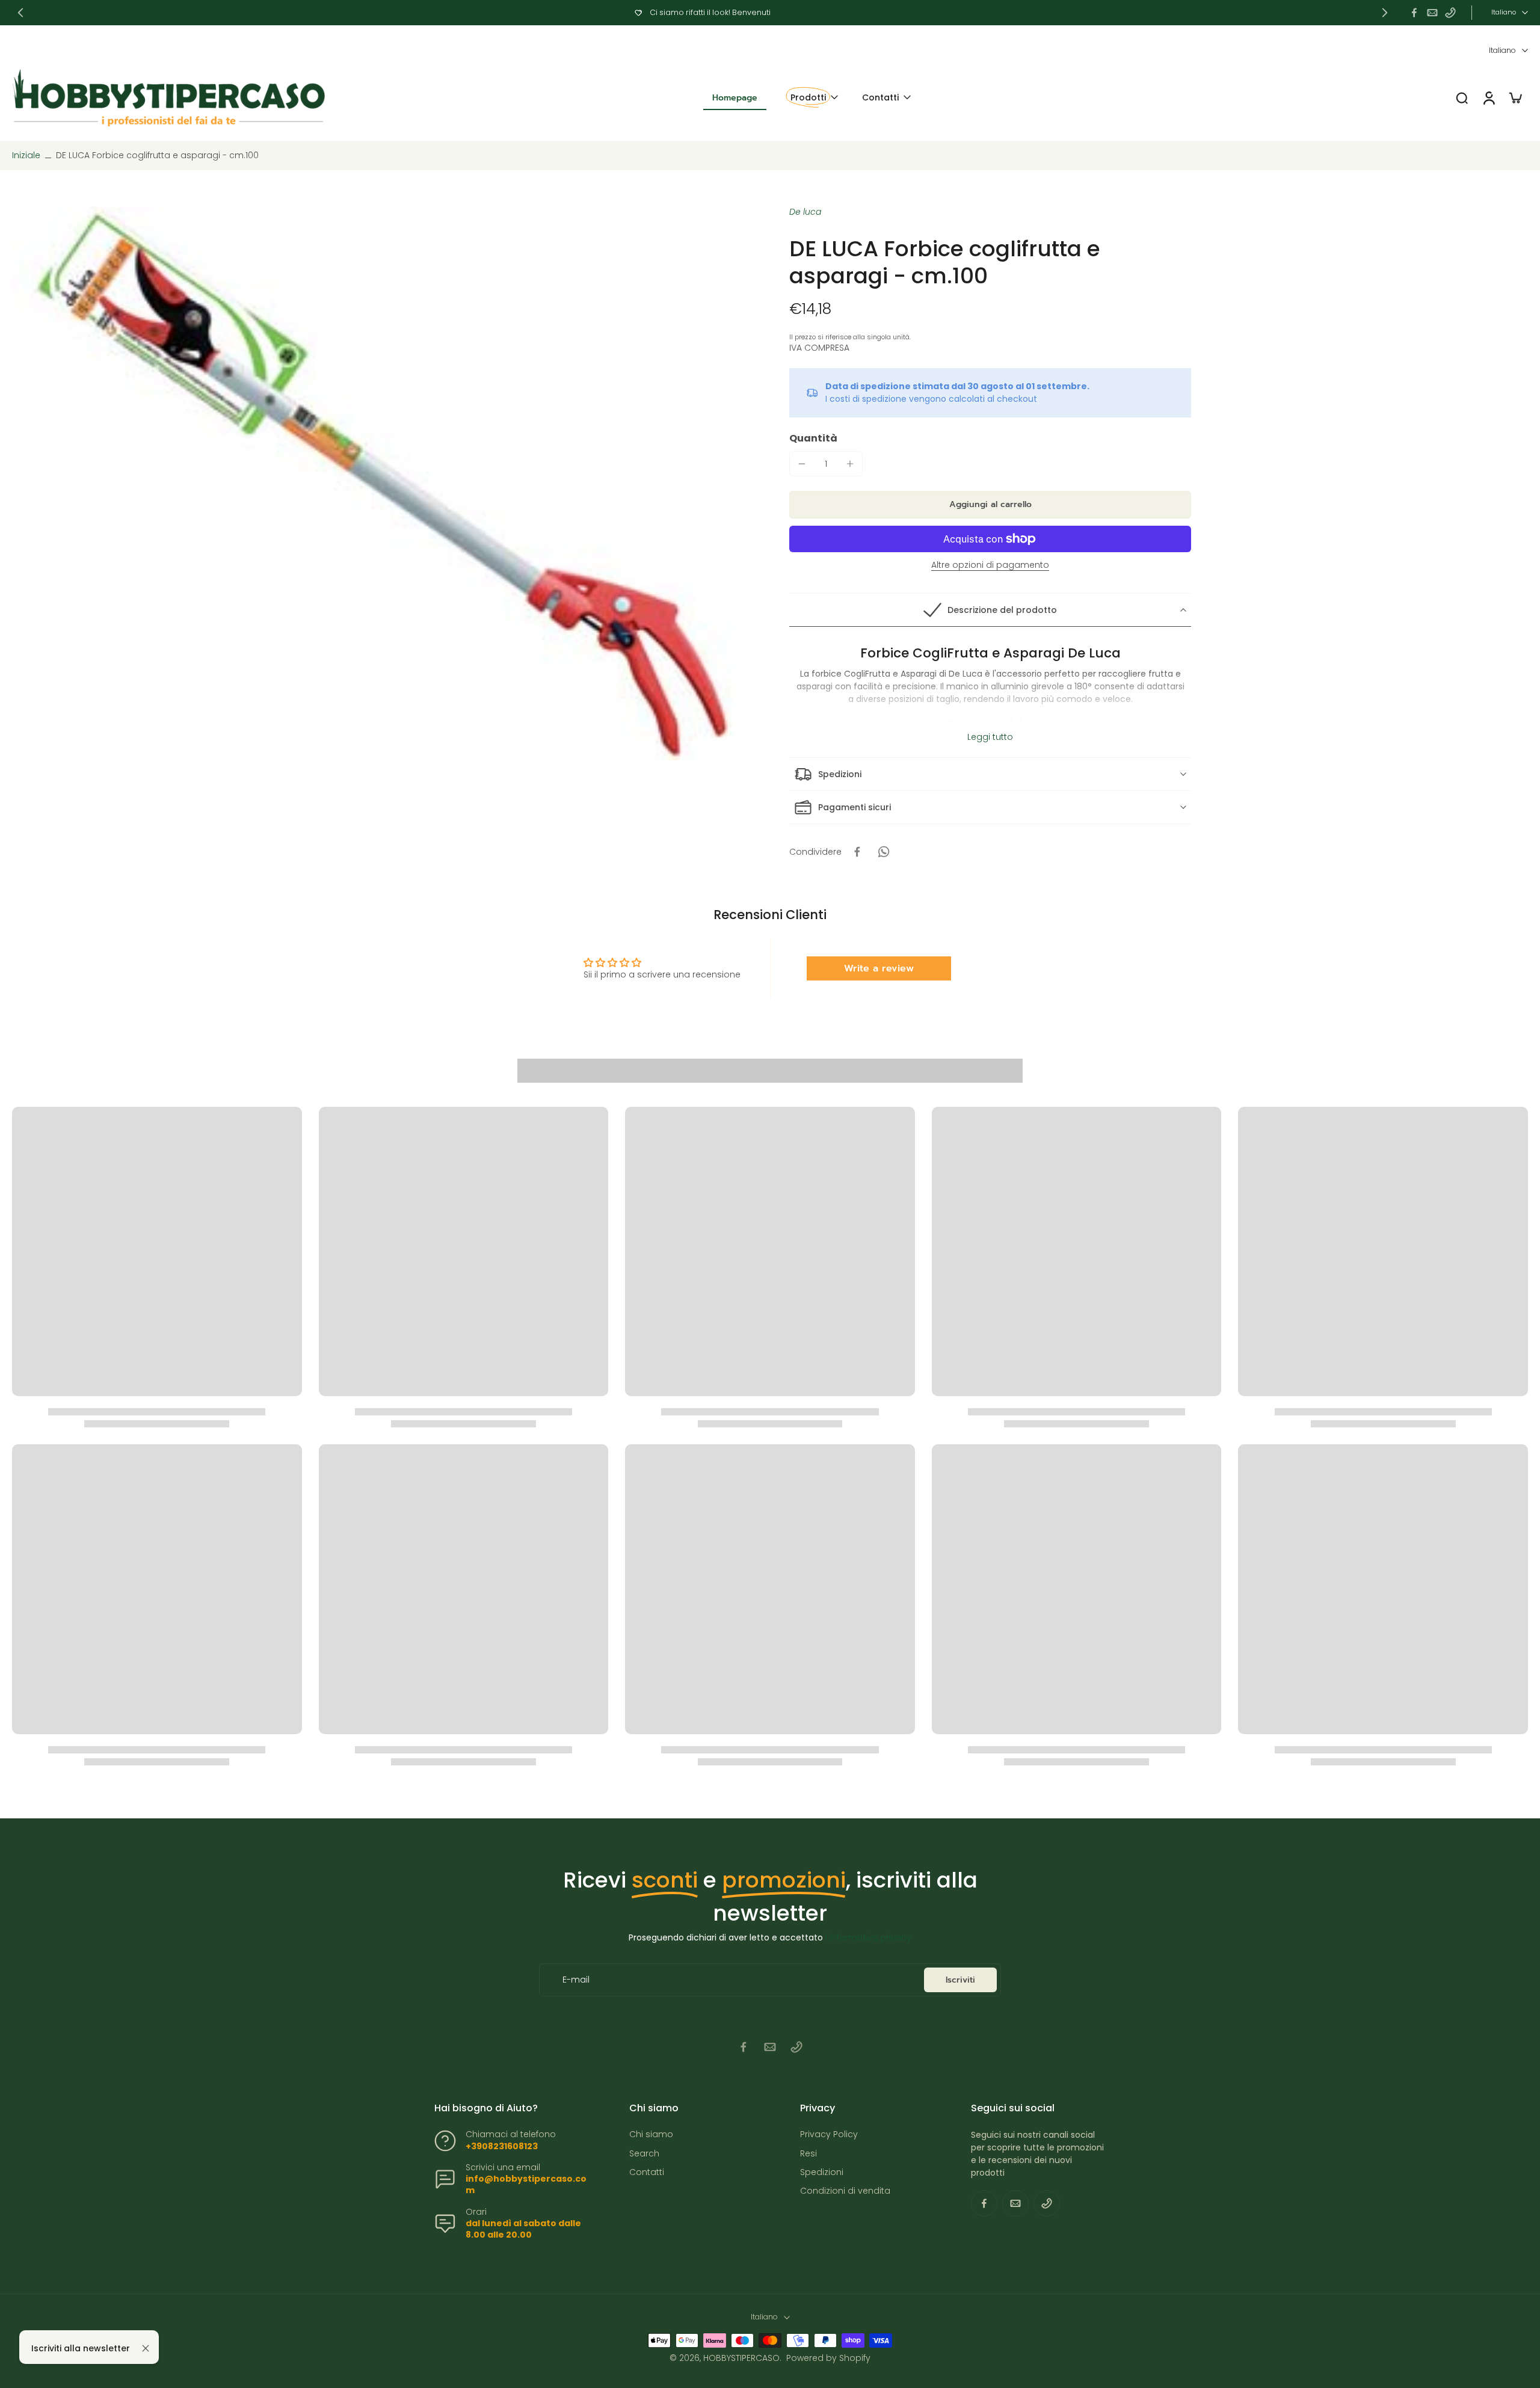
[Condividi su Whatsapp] (884, 852)
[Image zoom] (381, 483)
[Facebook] (1414, 13)
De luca (805, 212)
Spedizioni (822, 2172)
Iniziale (27, 155)
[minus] (802, 464)
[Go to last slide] (20, 13)
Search (644, 2154)
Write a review (879, 968)
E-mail (576, 1980)
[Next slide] (1385, 13)
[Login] (1488, 98)
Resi (808, 2154)
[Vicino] (146, 2348)
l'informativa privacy (868, 1937)
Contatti (647, 2172)
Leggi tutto (990, 737)
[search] (1462, 97)
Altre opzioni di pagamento (990, 566)
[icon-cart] (1515, 97)
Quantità (813, 438)
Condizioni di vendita (845, 2191)
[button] (990, 505)
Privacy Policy (829, 2134)
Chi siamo (651, 2134)
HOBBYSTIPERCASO (741, 2358)
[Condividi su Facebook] (857, 852)
